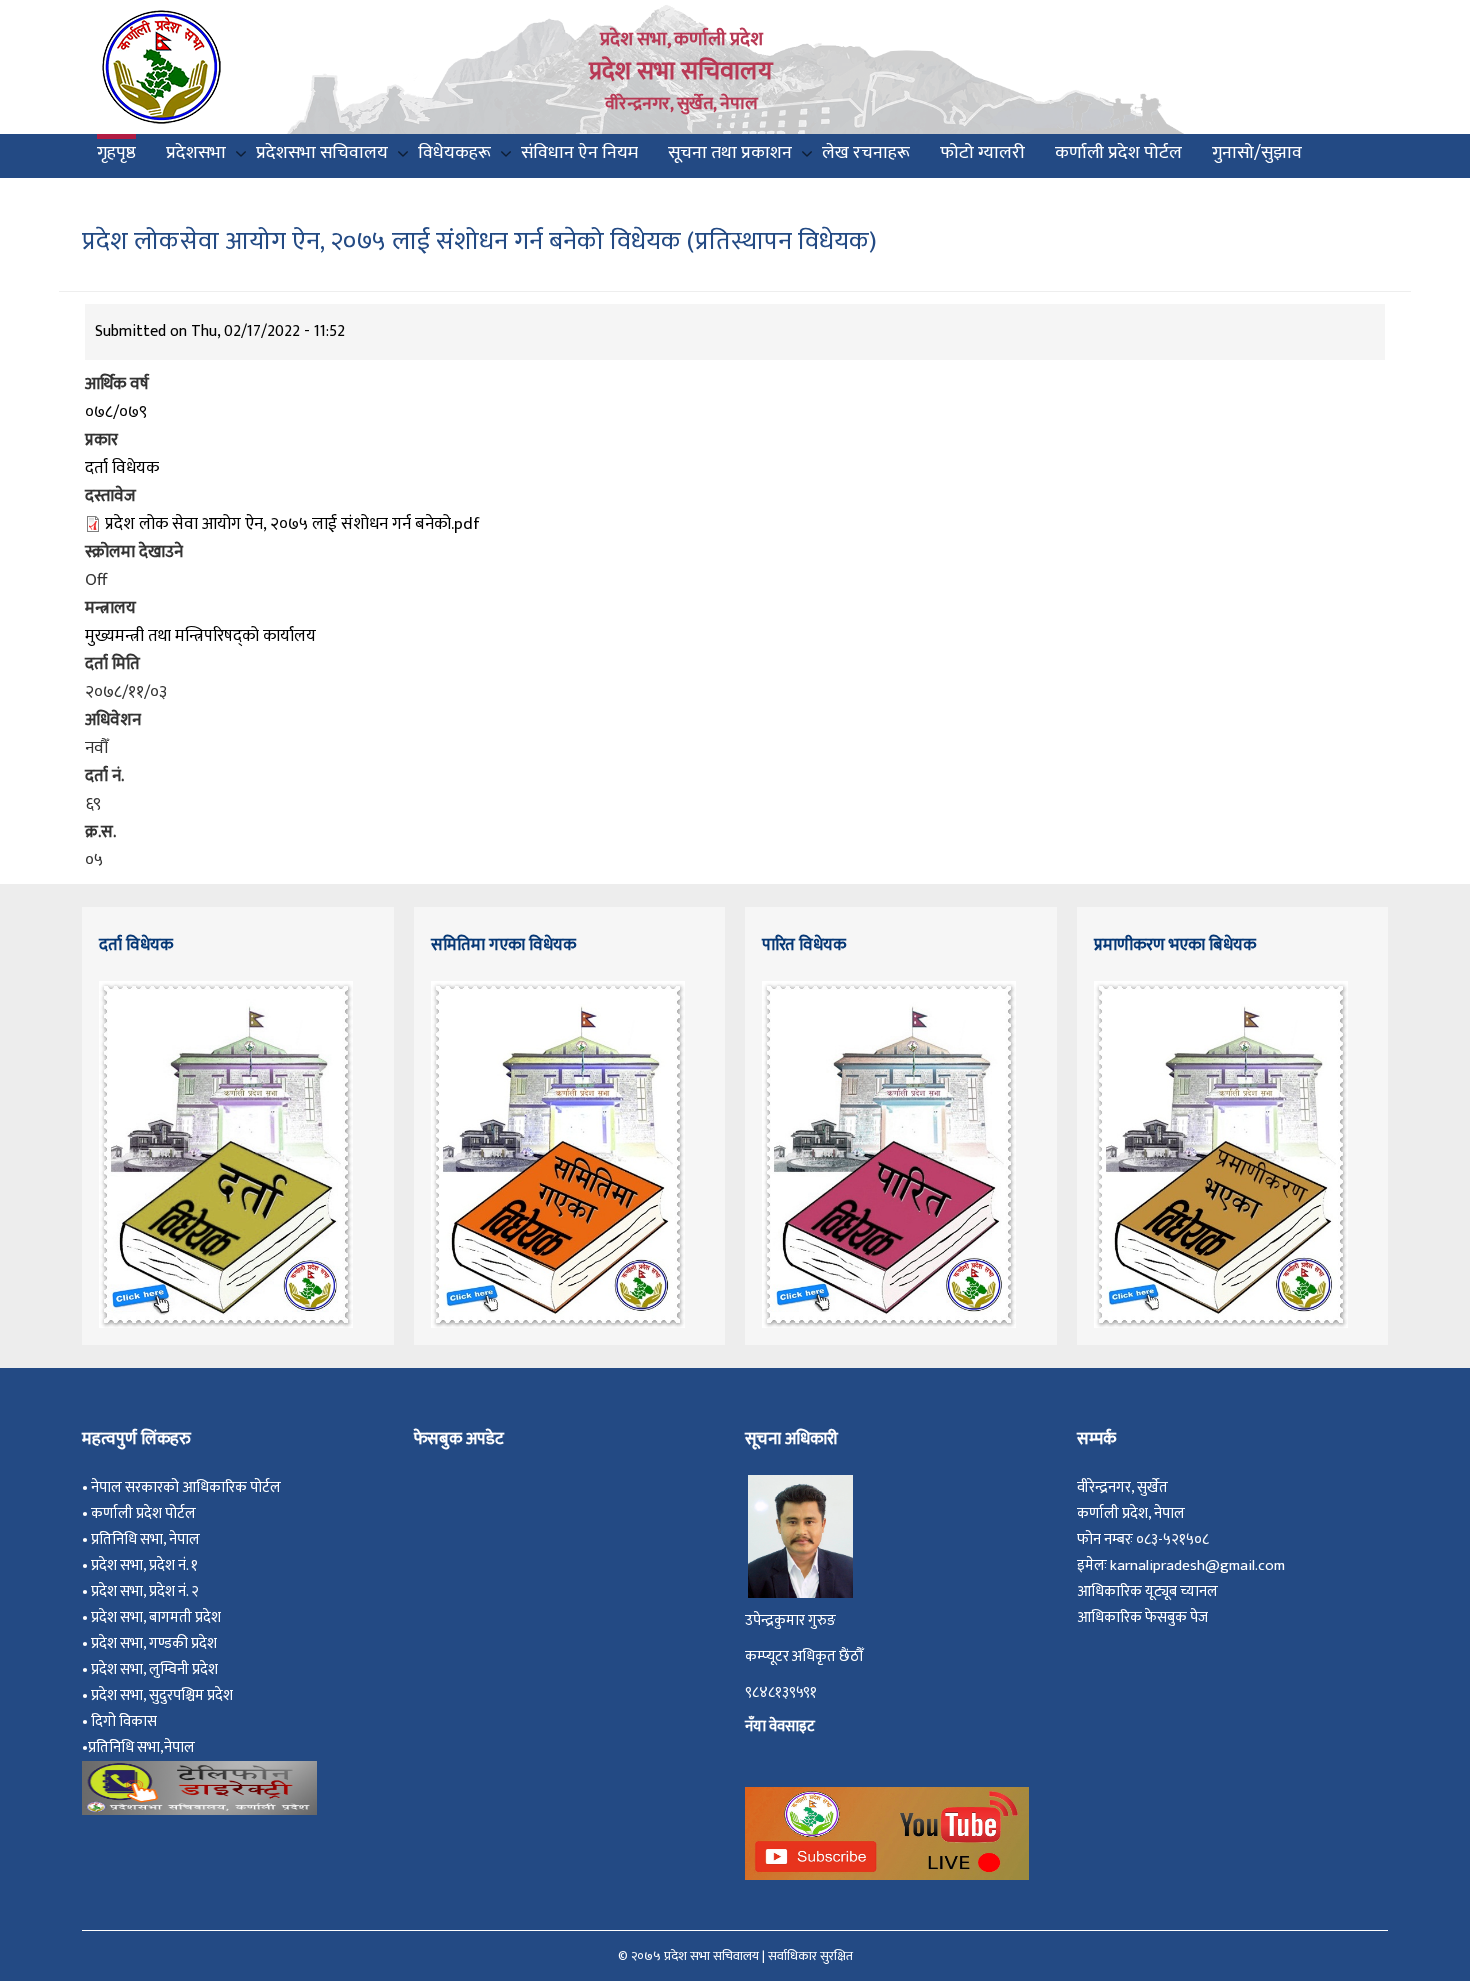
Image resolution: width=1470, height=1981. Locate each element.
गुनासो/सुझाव (1257, 153)
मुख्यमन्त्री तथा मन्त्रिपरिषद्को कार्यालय (200, 636)
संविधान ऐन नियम (579, 153)
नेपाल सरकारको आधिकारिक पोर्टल (186, 1487)
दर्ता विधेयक (122, 468)
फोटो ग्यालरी (982, 153)
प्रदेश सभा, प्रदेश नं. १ (147, 1565)
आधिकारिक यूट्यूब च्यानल (1147, 1591)
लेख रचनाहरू (866, 153)
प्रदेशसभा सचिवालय (322, 153)
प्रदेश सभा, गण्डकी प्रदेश (157, 1643)
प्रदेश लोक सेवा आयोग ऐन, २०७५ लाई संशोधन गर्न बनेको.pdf (292, 524)
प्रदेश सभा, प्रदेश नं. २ (148, 1591)
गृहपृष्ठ (116, 153)
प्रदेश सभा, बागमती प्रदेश (159, 1617)
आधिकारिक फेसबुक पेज (1142, 1617)
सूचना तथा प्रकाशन (730, 153)
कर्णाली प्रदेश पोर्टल (1118, 153)
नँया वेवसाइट (780, 1726)
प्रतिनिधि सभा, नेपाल (145, 1539)
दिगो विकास (125, 1721)
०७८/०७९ (116, 412)
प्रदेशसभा (196, 153)
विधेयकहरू (454, 153)
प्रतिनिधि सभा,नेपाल (141, 1747)
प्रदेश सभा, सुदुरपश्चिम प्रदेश (165, 1695)
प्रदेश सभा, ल (125, 1669)
